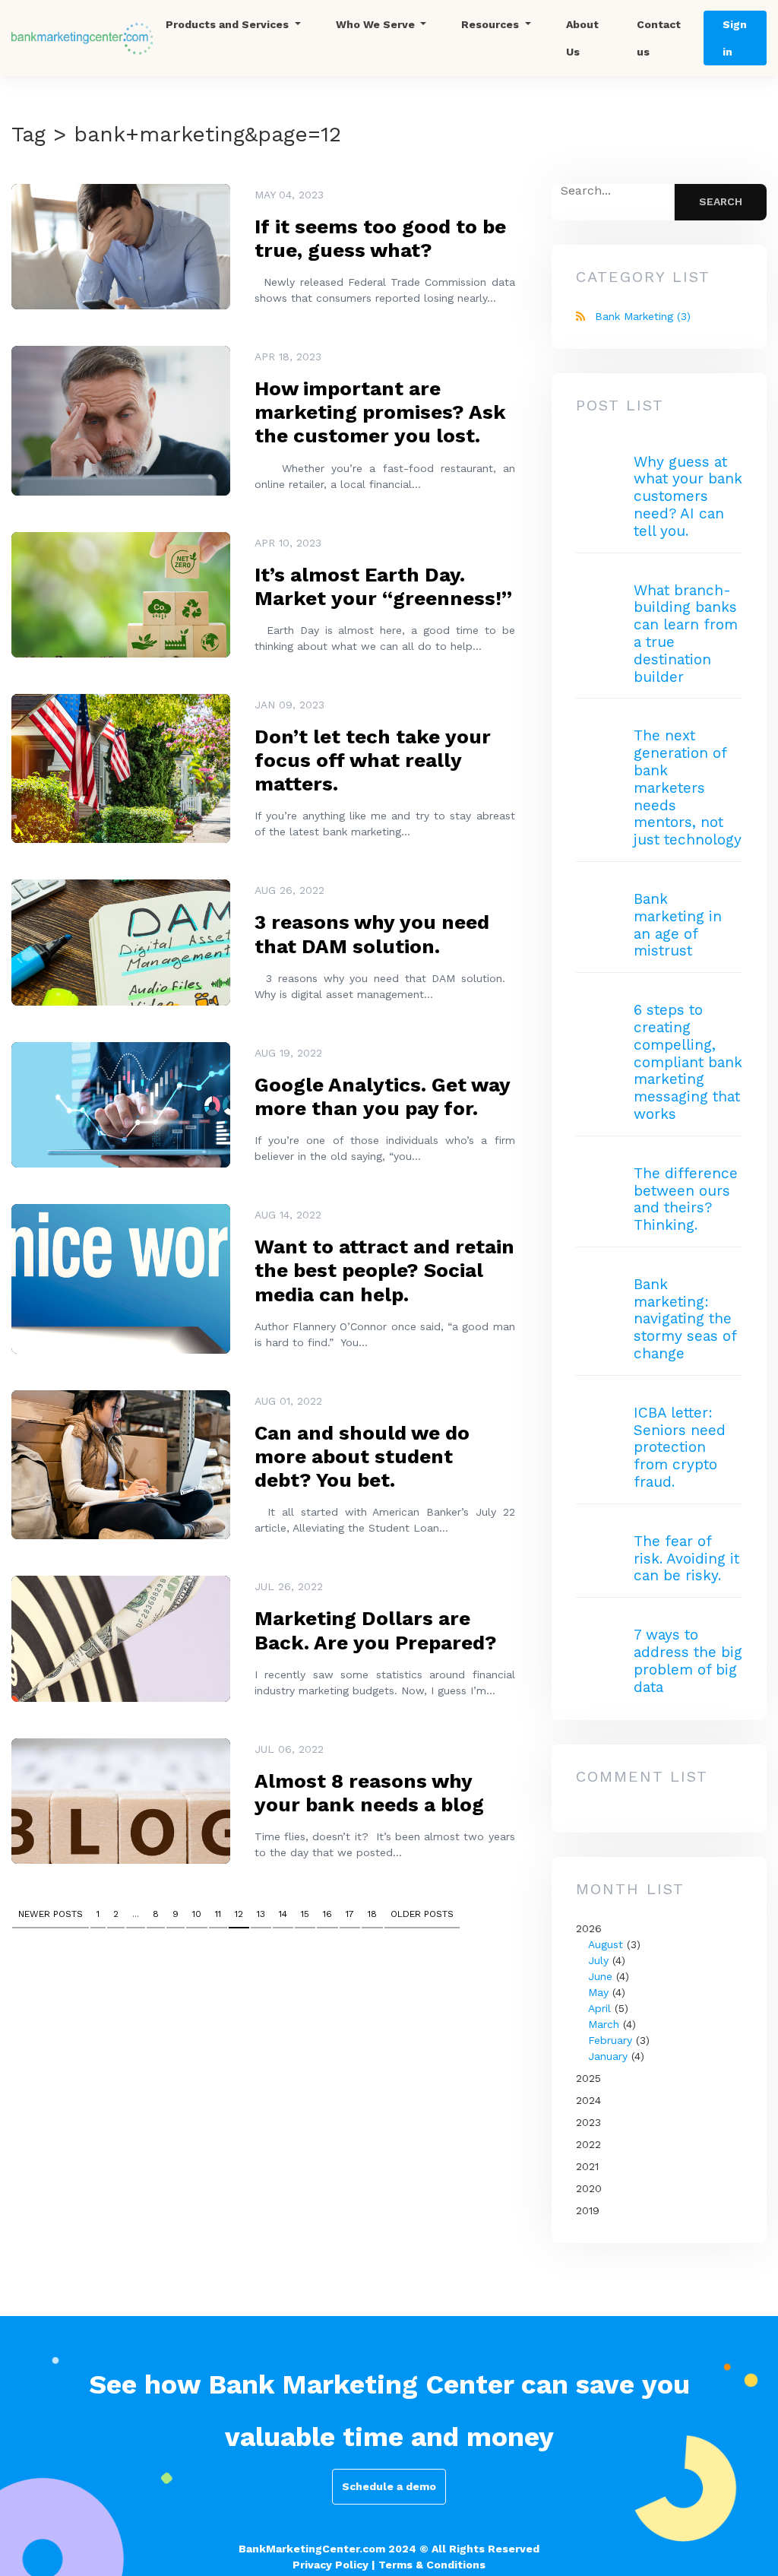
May (598, 1992)
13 (261, 1914)
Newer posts (51, 1914)
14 (283, 1914)
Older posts (422, 1914)
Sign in (735, 38)
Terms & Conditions (432, 2565)
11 (218, 1914)
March (604, 2024)
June (600, 1976)
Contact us (659, 38)
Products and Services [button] (229, 24)
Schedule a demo (389, 2486)
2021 (587, 2166)
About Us (582, 38)
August (606, 1944)
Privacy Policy (330, 2565)
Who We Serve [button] (377, 24)
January (608, 2056)
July (598, 1960)
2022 (588, 2144)
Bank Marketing (643, 316)
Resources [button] (492, 24)
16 (327, 1914)
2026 (613, 1992)
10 (197, 1914)
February (610, 2040)
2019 (588, 2210)
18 (372, 1914)
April (599, 2008)
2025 (588, 2078)
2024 (588, 2100)
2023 (588, 2122)
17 (350, 1914)
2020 (589, 2188)
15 (305, 1914)
